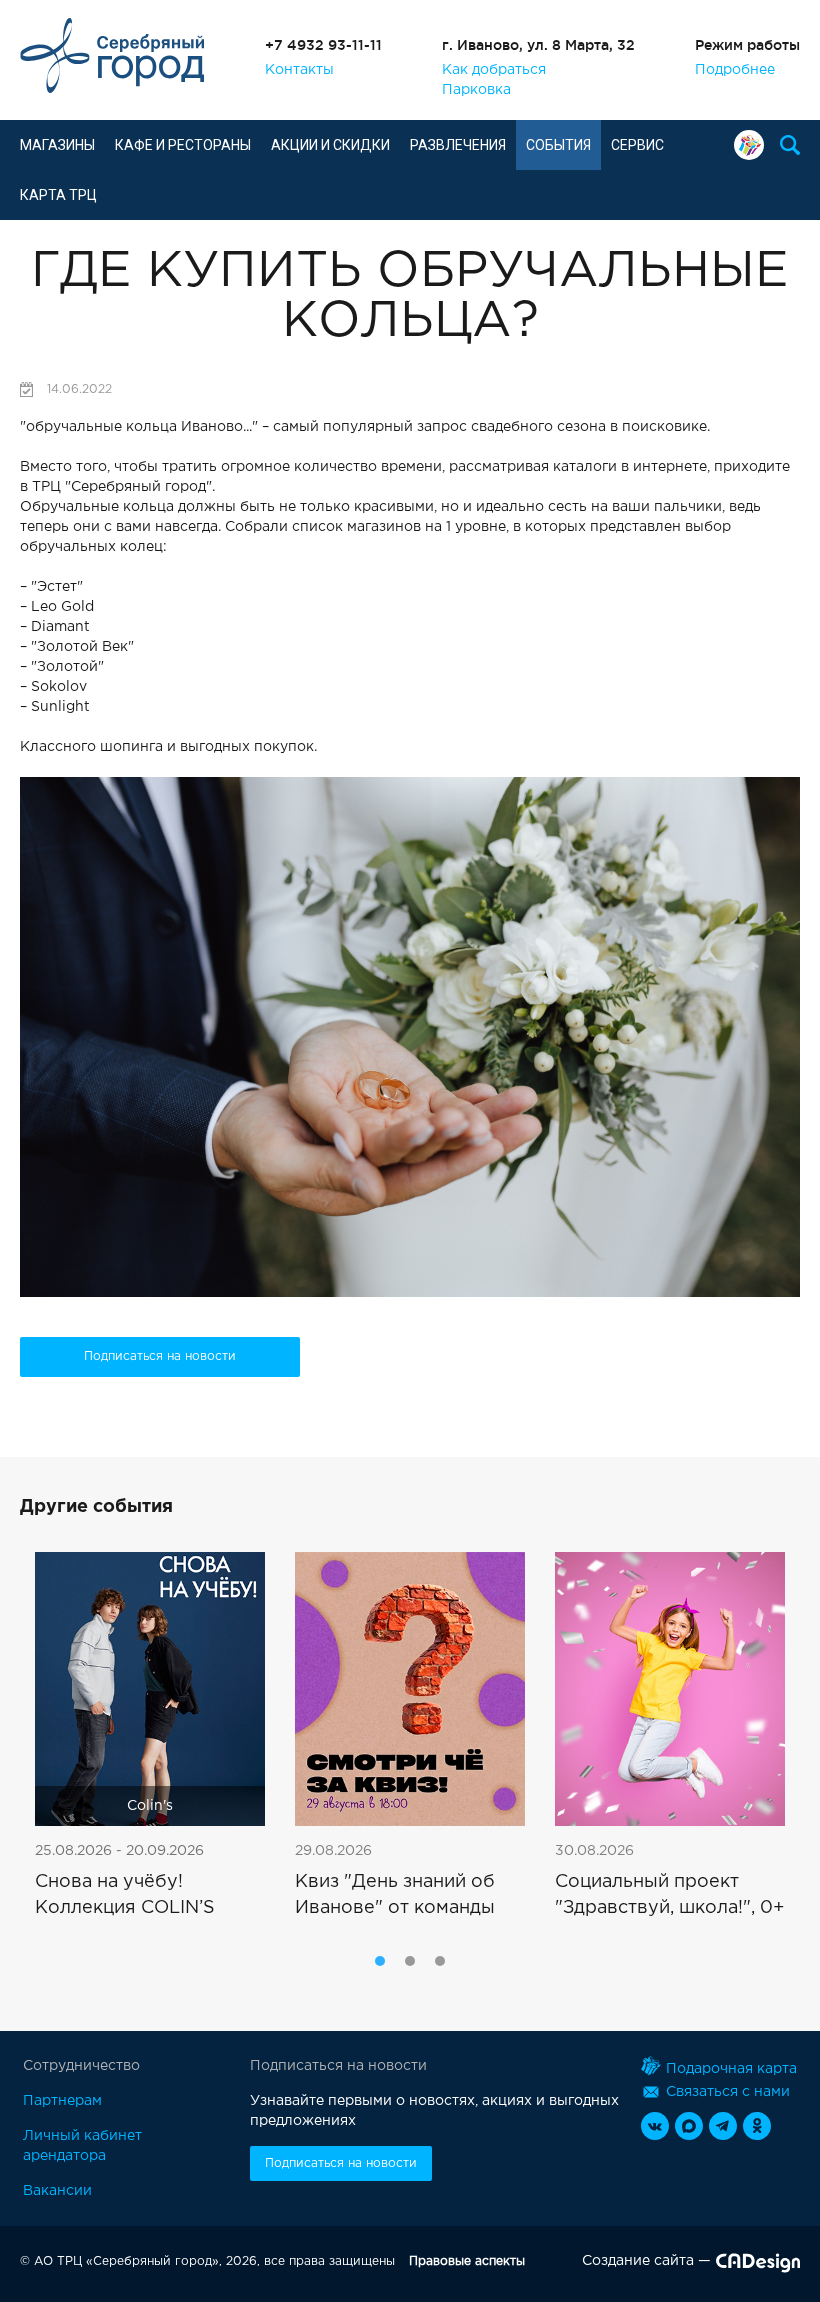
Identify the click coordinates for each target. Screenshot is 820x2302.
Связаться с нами (728, 2092)
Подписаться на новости (160, 1356)
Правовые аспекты (467, 2261)
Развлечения (458, 145)
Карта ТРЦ (58, 195)
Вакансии (57, 2191)
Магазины (57, 145)
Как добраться (494, 70)
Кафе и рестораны (183, 145)
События (558, 145)
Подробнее (735, 70)
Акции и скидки (330, 145)
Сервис (637, 145)
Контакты (299, 70)
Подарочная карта (754, 145)
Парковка (476, 90)
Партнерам (62, 2101)
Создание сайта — (646, 2261)
